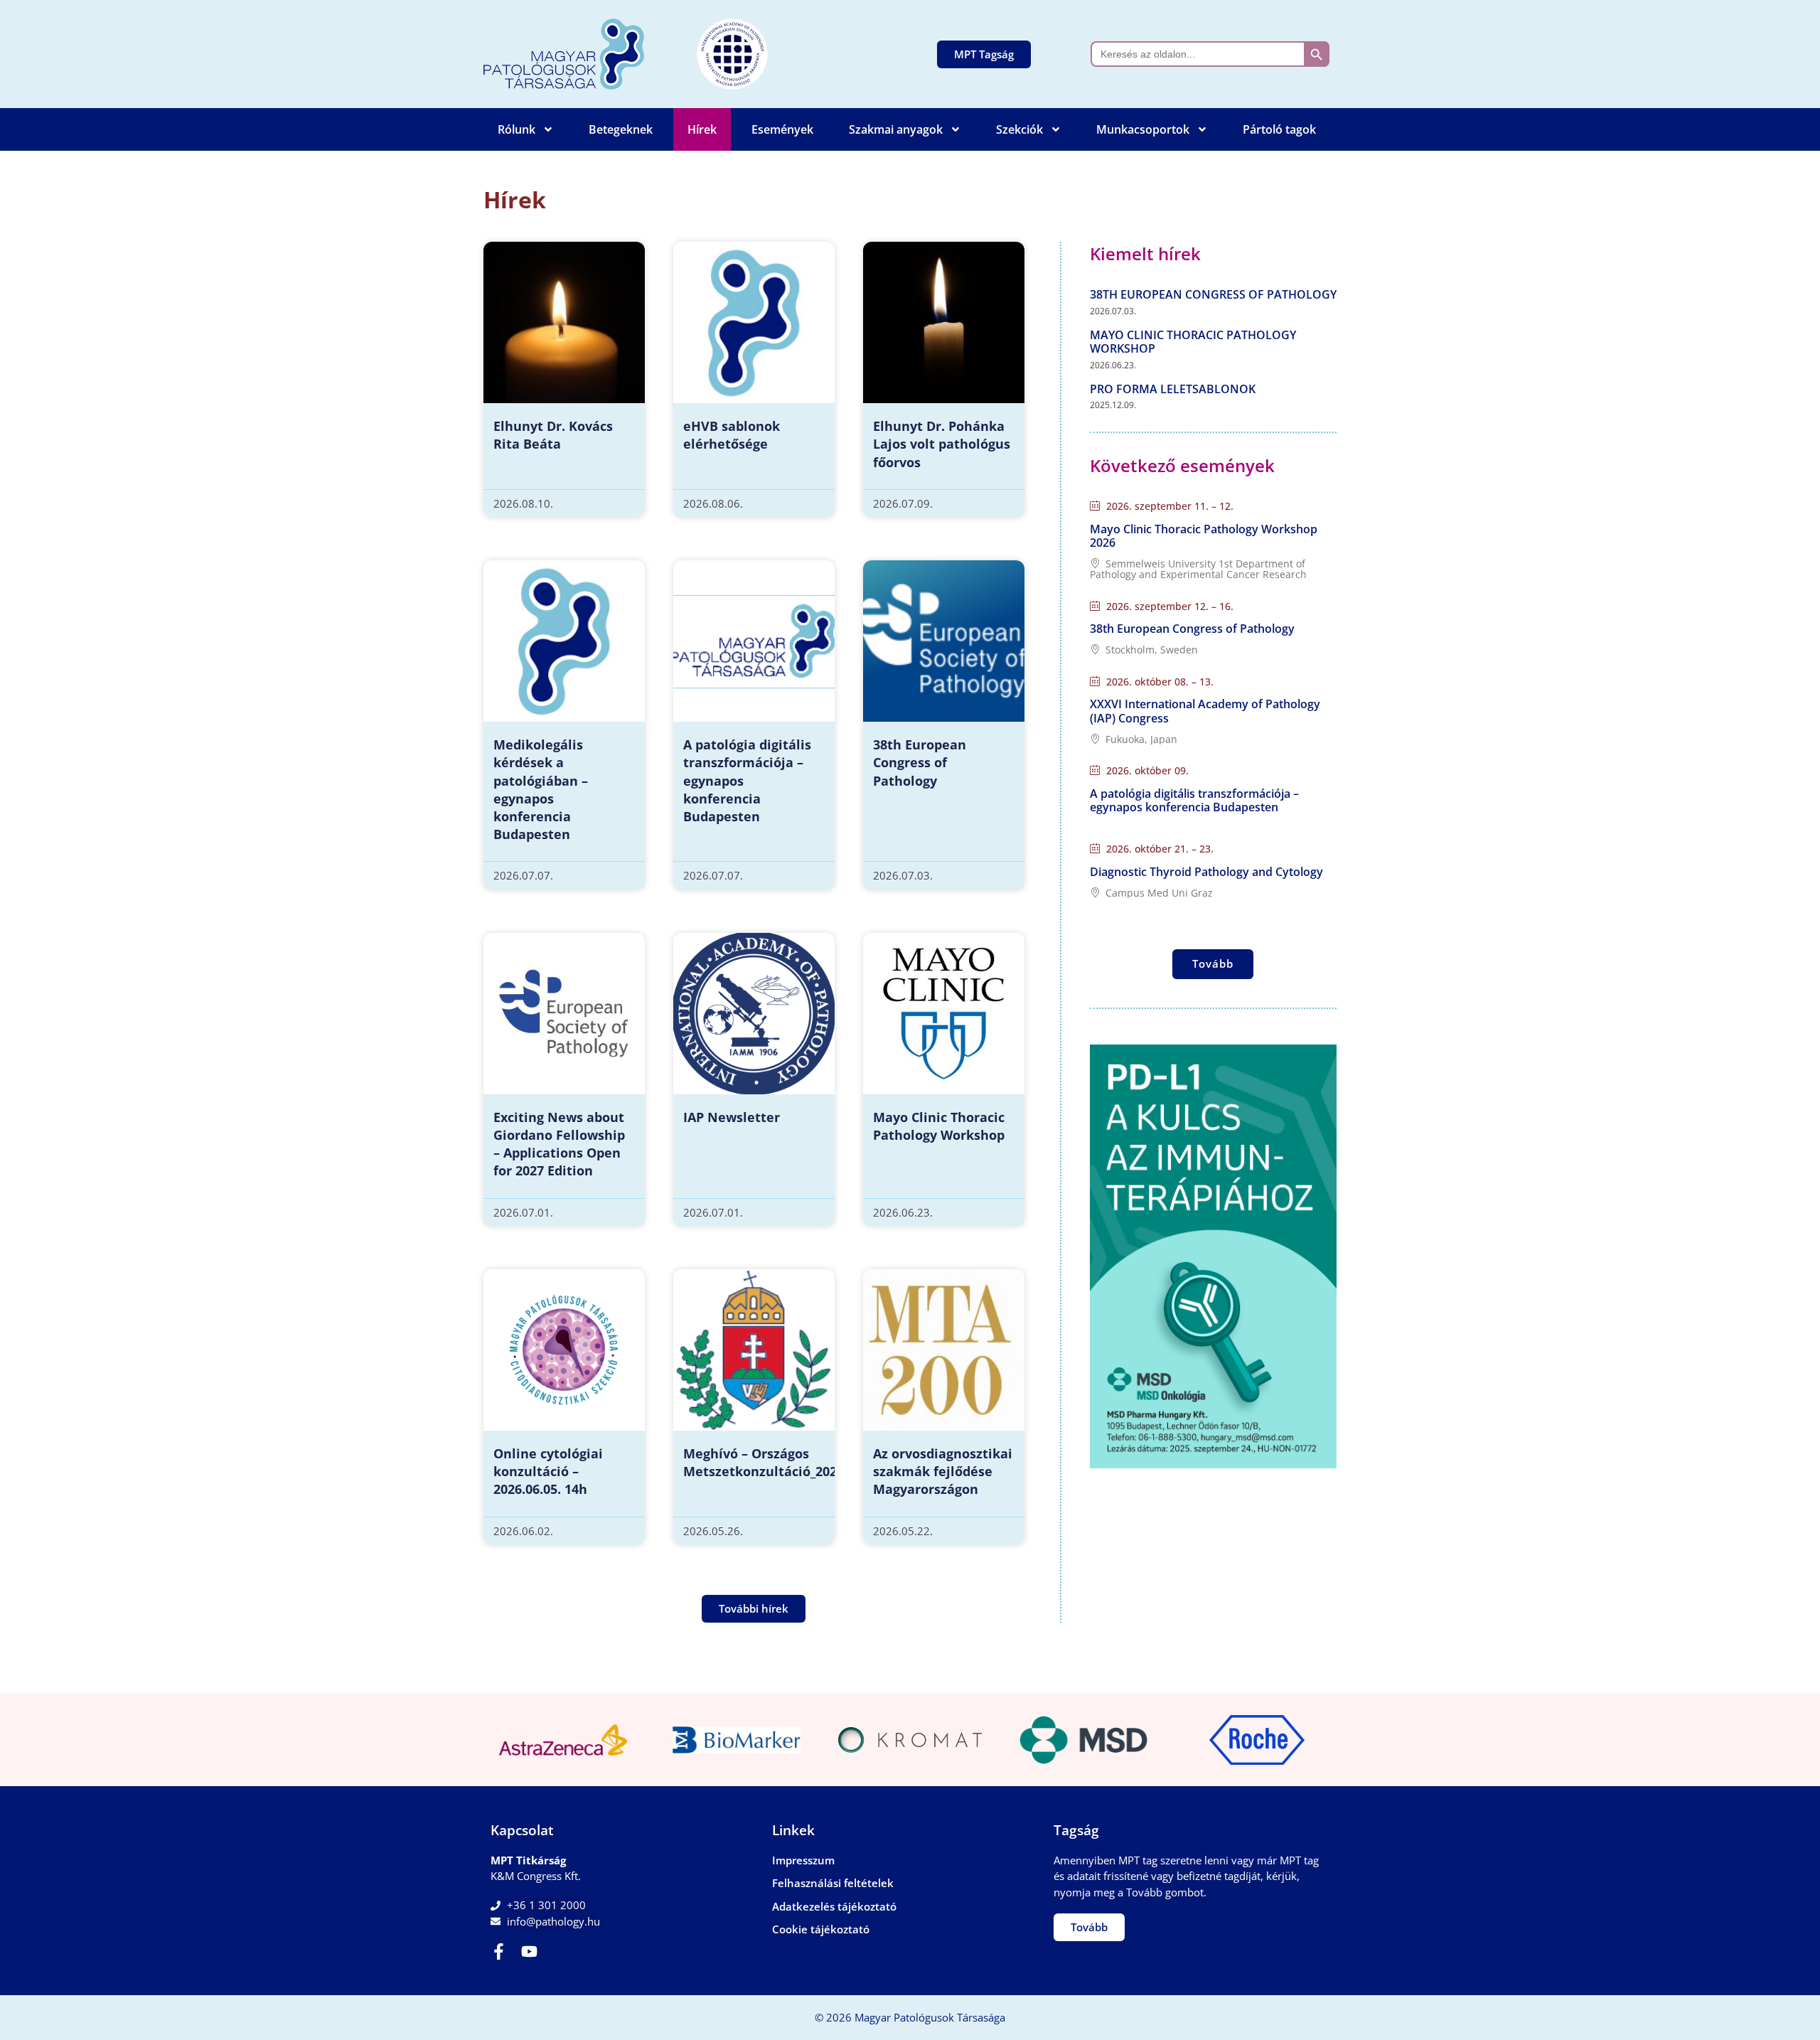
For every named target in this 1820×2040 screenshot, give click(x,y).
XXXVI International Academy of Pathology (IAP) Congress (1205, 711)
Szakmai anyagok (896, 129)
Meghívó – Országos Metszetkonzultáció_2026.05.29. (783, 1462)
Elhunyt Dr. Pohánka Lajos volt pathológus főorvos (942, 444)
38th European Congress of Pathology (920, 762)
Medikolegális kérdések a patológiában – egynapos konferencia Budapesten (541, 789)
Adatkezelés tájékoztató (834, 1906)
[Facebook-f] (499, 1951)
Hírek (702, 129)
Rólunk (516, 129)
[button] (754, 1609)
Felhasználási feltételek (833, 1883)
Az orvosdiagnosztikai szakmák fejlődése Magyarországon (943, 1471)
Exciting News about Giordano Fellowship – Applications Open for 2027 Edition (559, 1144)
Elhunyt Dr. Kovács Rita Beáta (553, 435)
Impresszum (803, 1860)
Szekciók (1019, 129)
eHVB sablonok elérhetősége (732, 435)
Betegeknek (621, 129)
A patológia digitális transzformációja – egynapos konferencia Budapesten (1194, 800)
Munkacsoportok (1143, 129)
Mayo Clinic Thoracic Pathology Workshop (939, 1126)
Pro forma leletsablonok (1173, 389)
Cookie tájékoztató (821, 1929)
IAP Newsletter (732, 1117)
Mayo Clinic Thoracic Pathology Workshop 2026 (1204, 536)
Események (782, 129)
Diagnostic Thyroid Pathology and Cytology (1206, 872)
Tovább (1213, 963)
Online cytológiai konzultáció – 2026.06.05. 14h (548, 1471)
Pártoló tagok (1279, 129)
